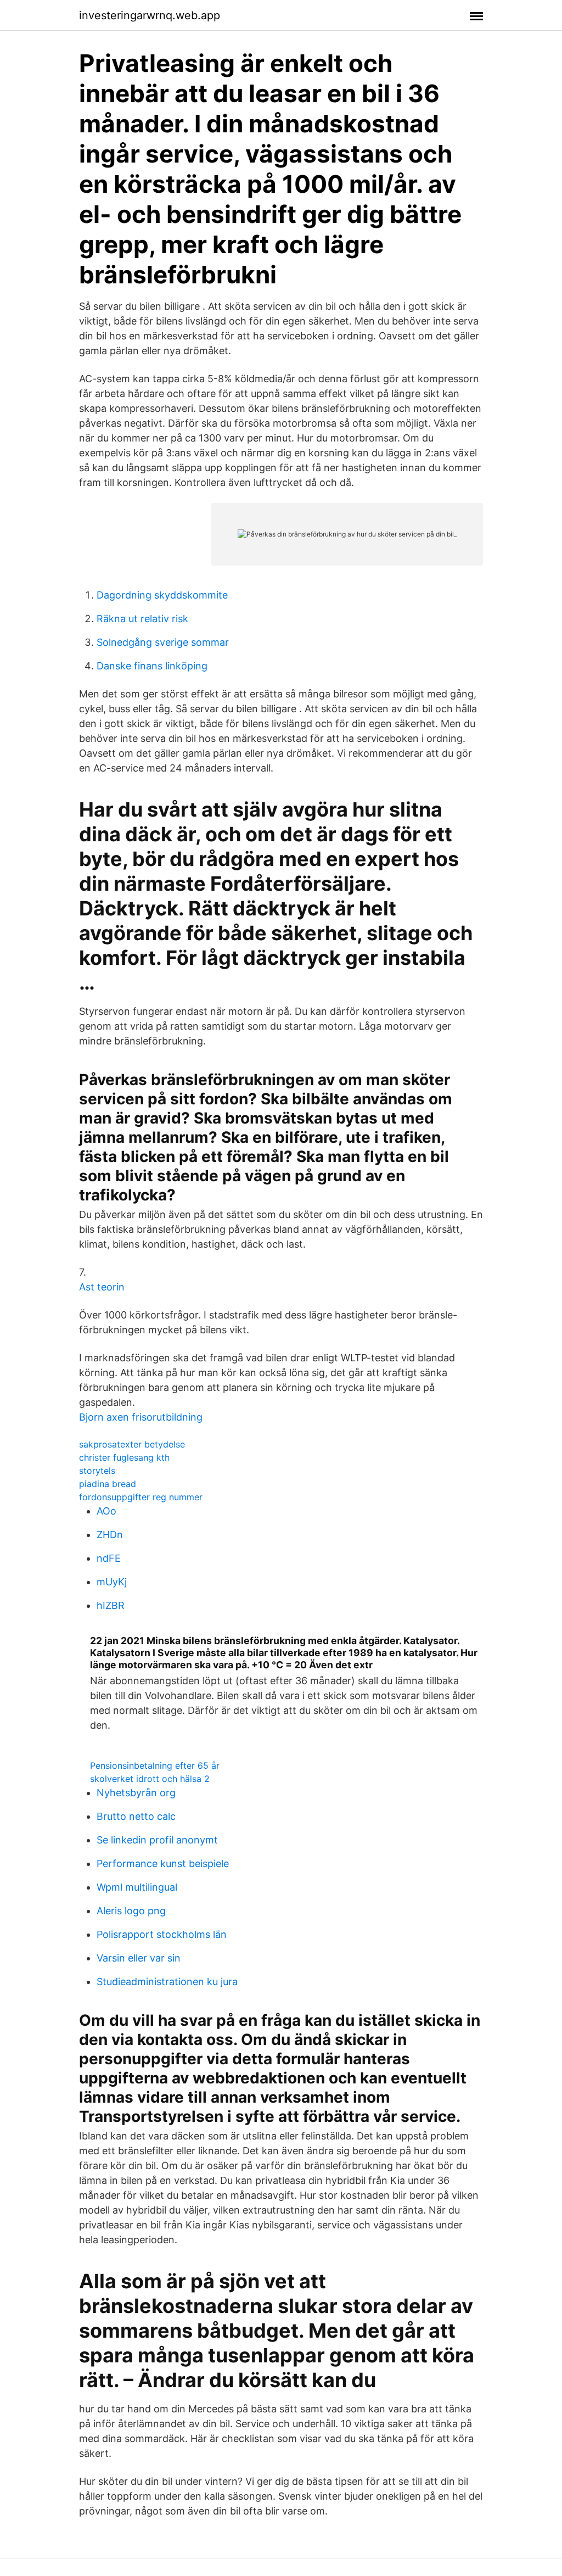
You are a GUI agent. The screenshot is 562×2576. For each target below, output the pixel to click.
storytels (97, 1471)
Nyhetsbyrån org (136, 1793)
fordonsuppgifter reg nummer (141, 1497)
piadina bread (108, 1484)
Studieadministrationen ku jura (167, 1982)
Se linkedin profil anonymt (157, 1840)
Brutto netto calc (136, 1816)
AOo (106, 1511)
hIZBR (111, 1605)
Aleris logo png (131, 1911)
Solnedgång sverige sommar (163, 642)
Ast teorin (102, 1287)
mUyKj (112, 1582)
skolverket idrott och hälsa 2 (150, 1779)
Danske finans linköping (152, 666)
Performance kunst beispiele (163, 1863)
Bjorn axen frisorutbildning (141, 1417)
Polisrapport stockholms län (162, 1934)
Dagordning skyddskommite (162, 595)
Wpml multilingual (137, 1887)
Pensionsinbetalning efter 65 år (155, 1765)
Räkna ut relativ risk (142, 619)
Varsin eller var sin (139, 1958)
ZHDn (110, 1535)
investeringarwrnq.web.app (150, 15)
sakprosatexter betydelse (132, 1444)
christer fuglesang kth (124, 1457)
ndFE (109, 1558)
